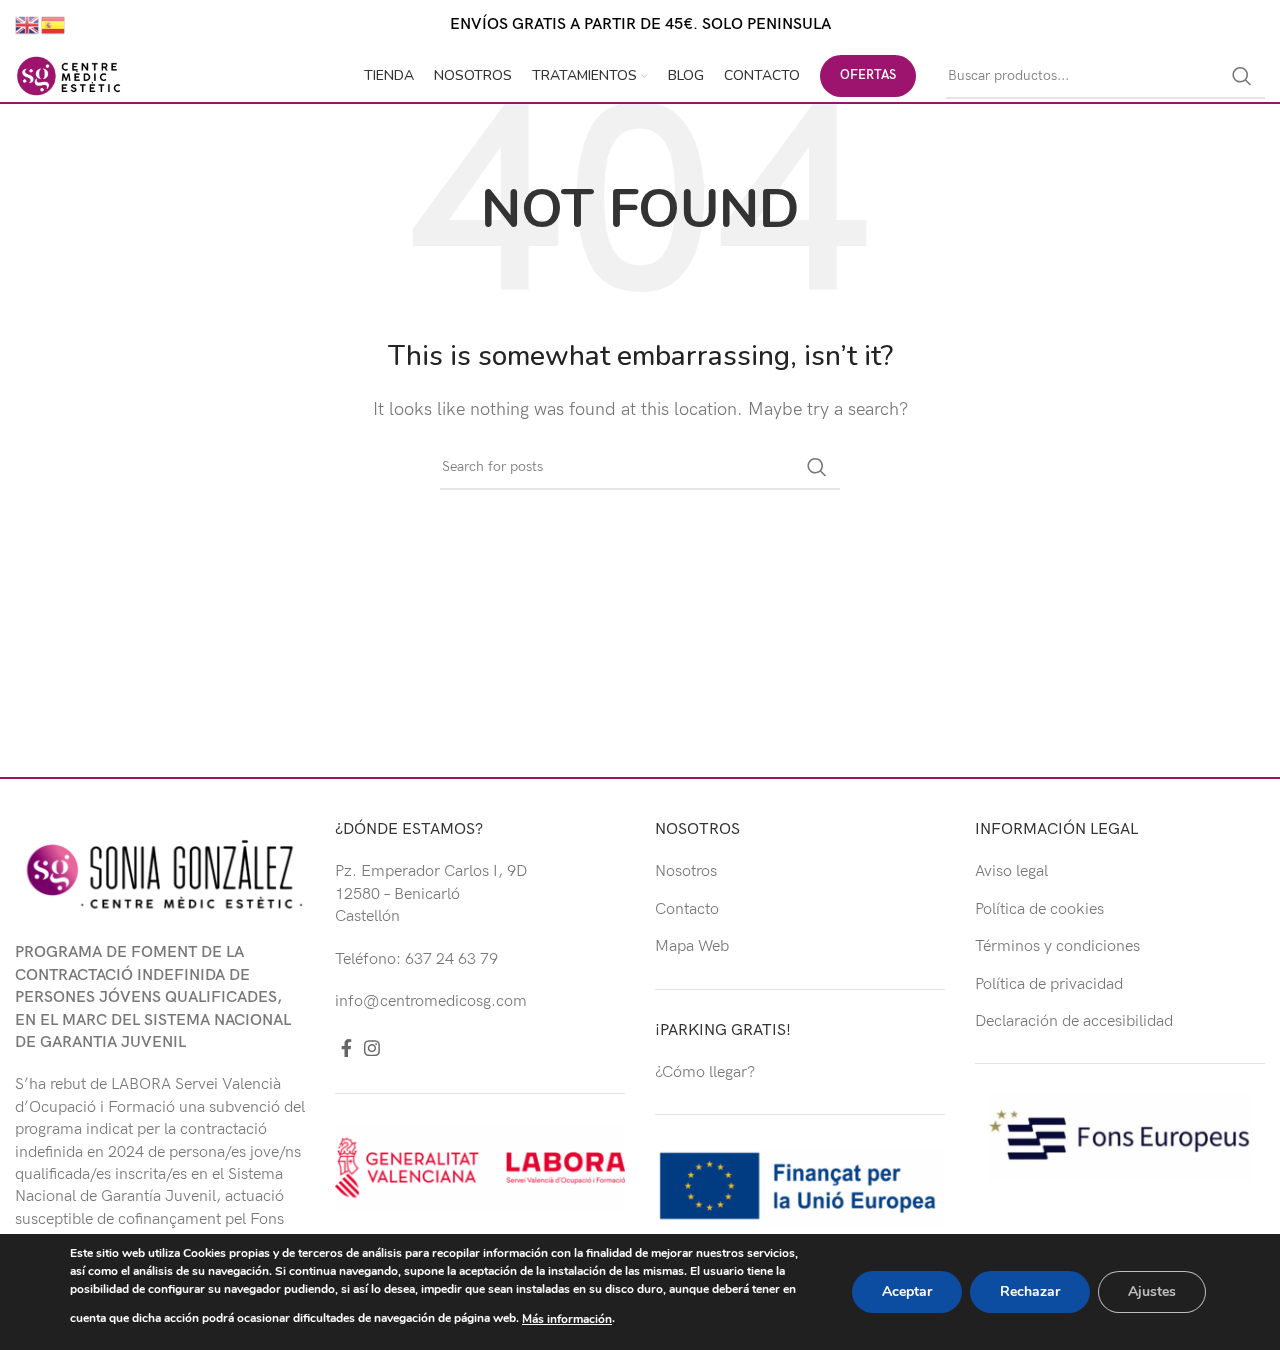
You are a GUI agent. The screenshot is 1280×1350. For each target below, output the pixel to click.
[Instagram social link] (372, 1048)
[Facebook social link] (346, 1048)
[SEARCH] (1242, 76)
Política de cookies (1039, 909)
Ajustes (1152, 1291)
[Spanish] (54, 24)
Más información (567, 1319)
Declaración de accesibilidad (1074, 1021)
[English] (28, 24)
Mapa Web (692, 946)
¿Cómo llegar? (705, 1072)
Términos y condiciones (1057, 946)
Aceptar (907, 1291)
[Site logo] (69, 75)
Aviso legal (1011, 871)
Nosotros (686, 871)
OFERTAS (868, 75)
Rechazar (1030, 1291)
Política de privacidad (1049, 984)
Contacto (687, 909)
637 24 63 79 (451, 959)
